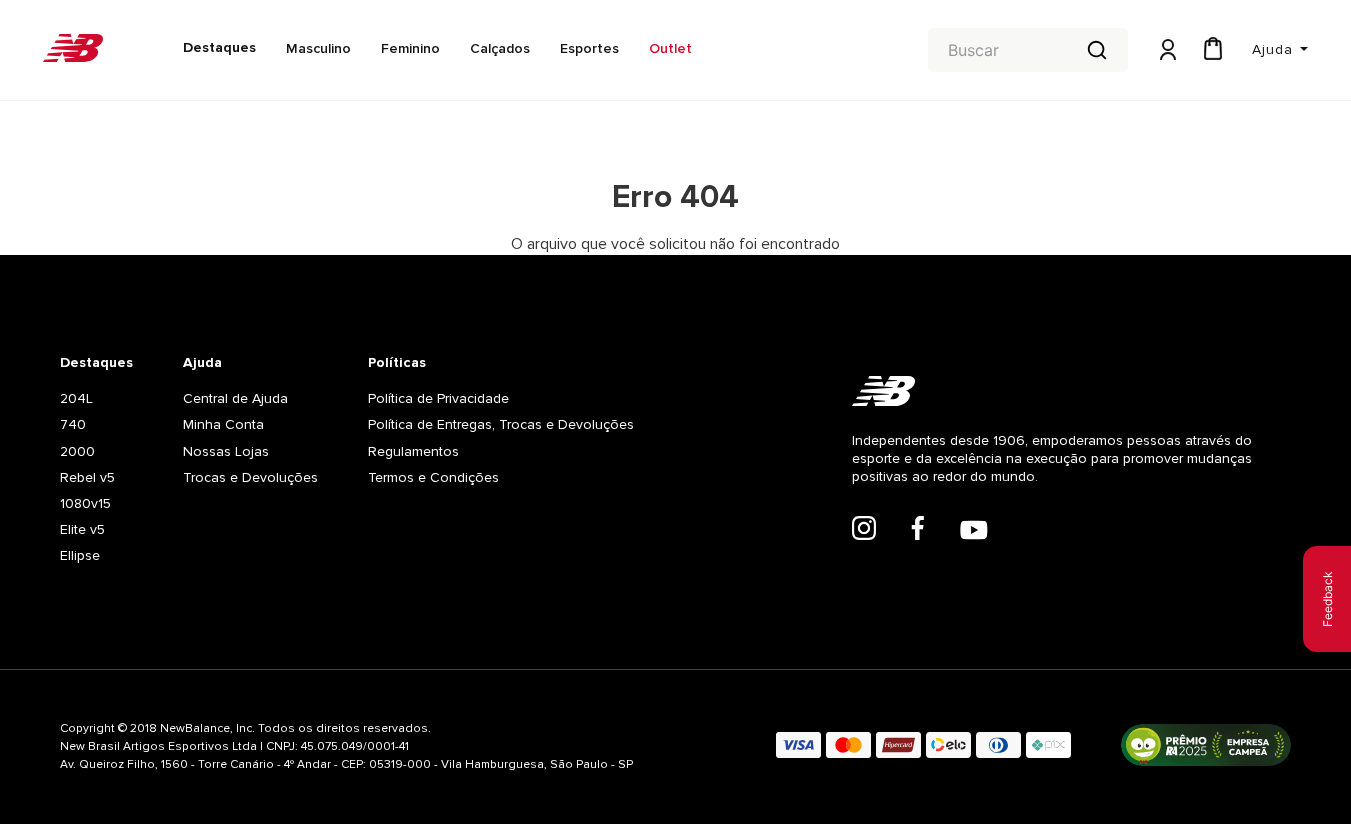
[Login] (1166, 50)
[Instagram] (864, 530)
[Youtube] (974, 532)
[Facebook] (918, 530)
